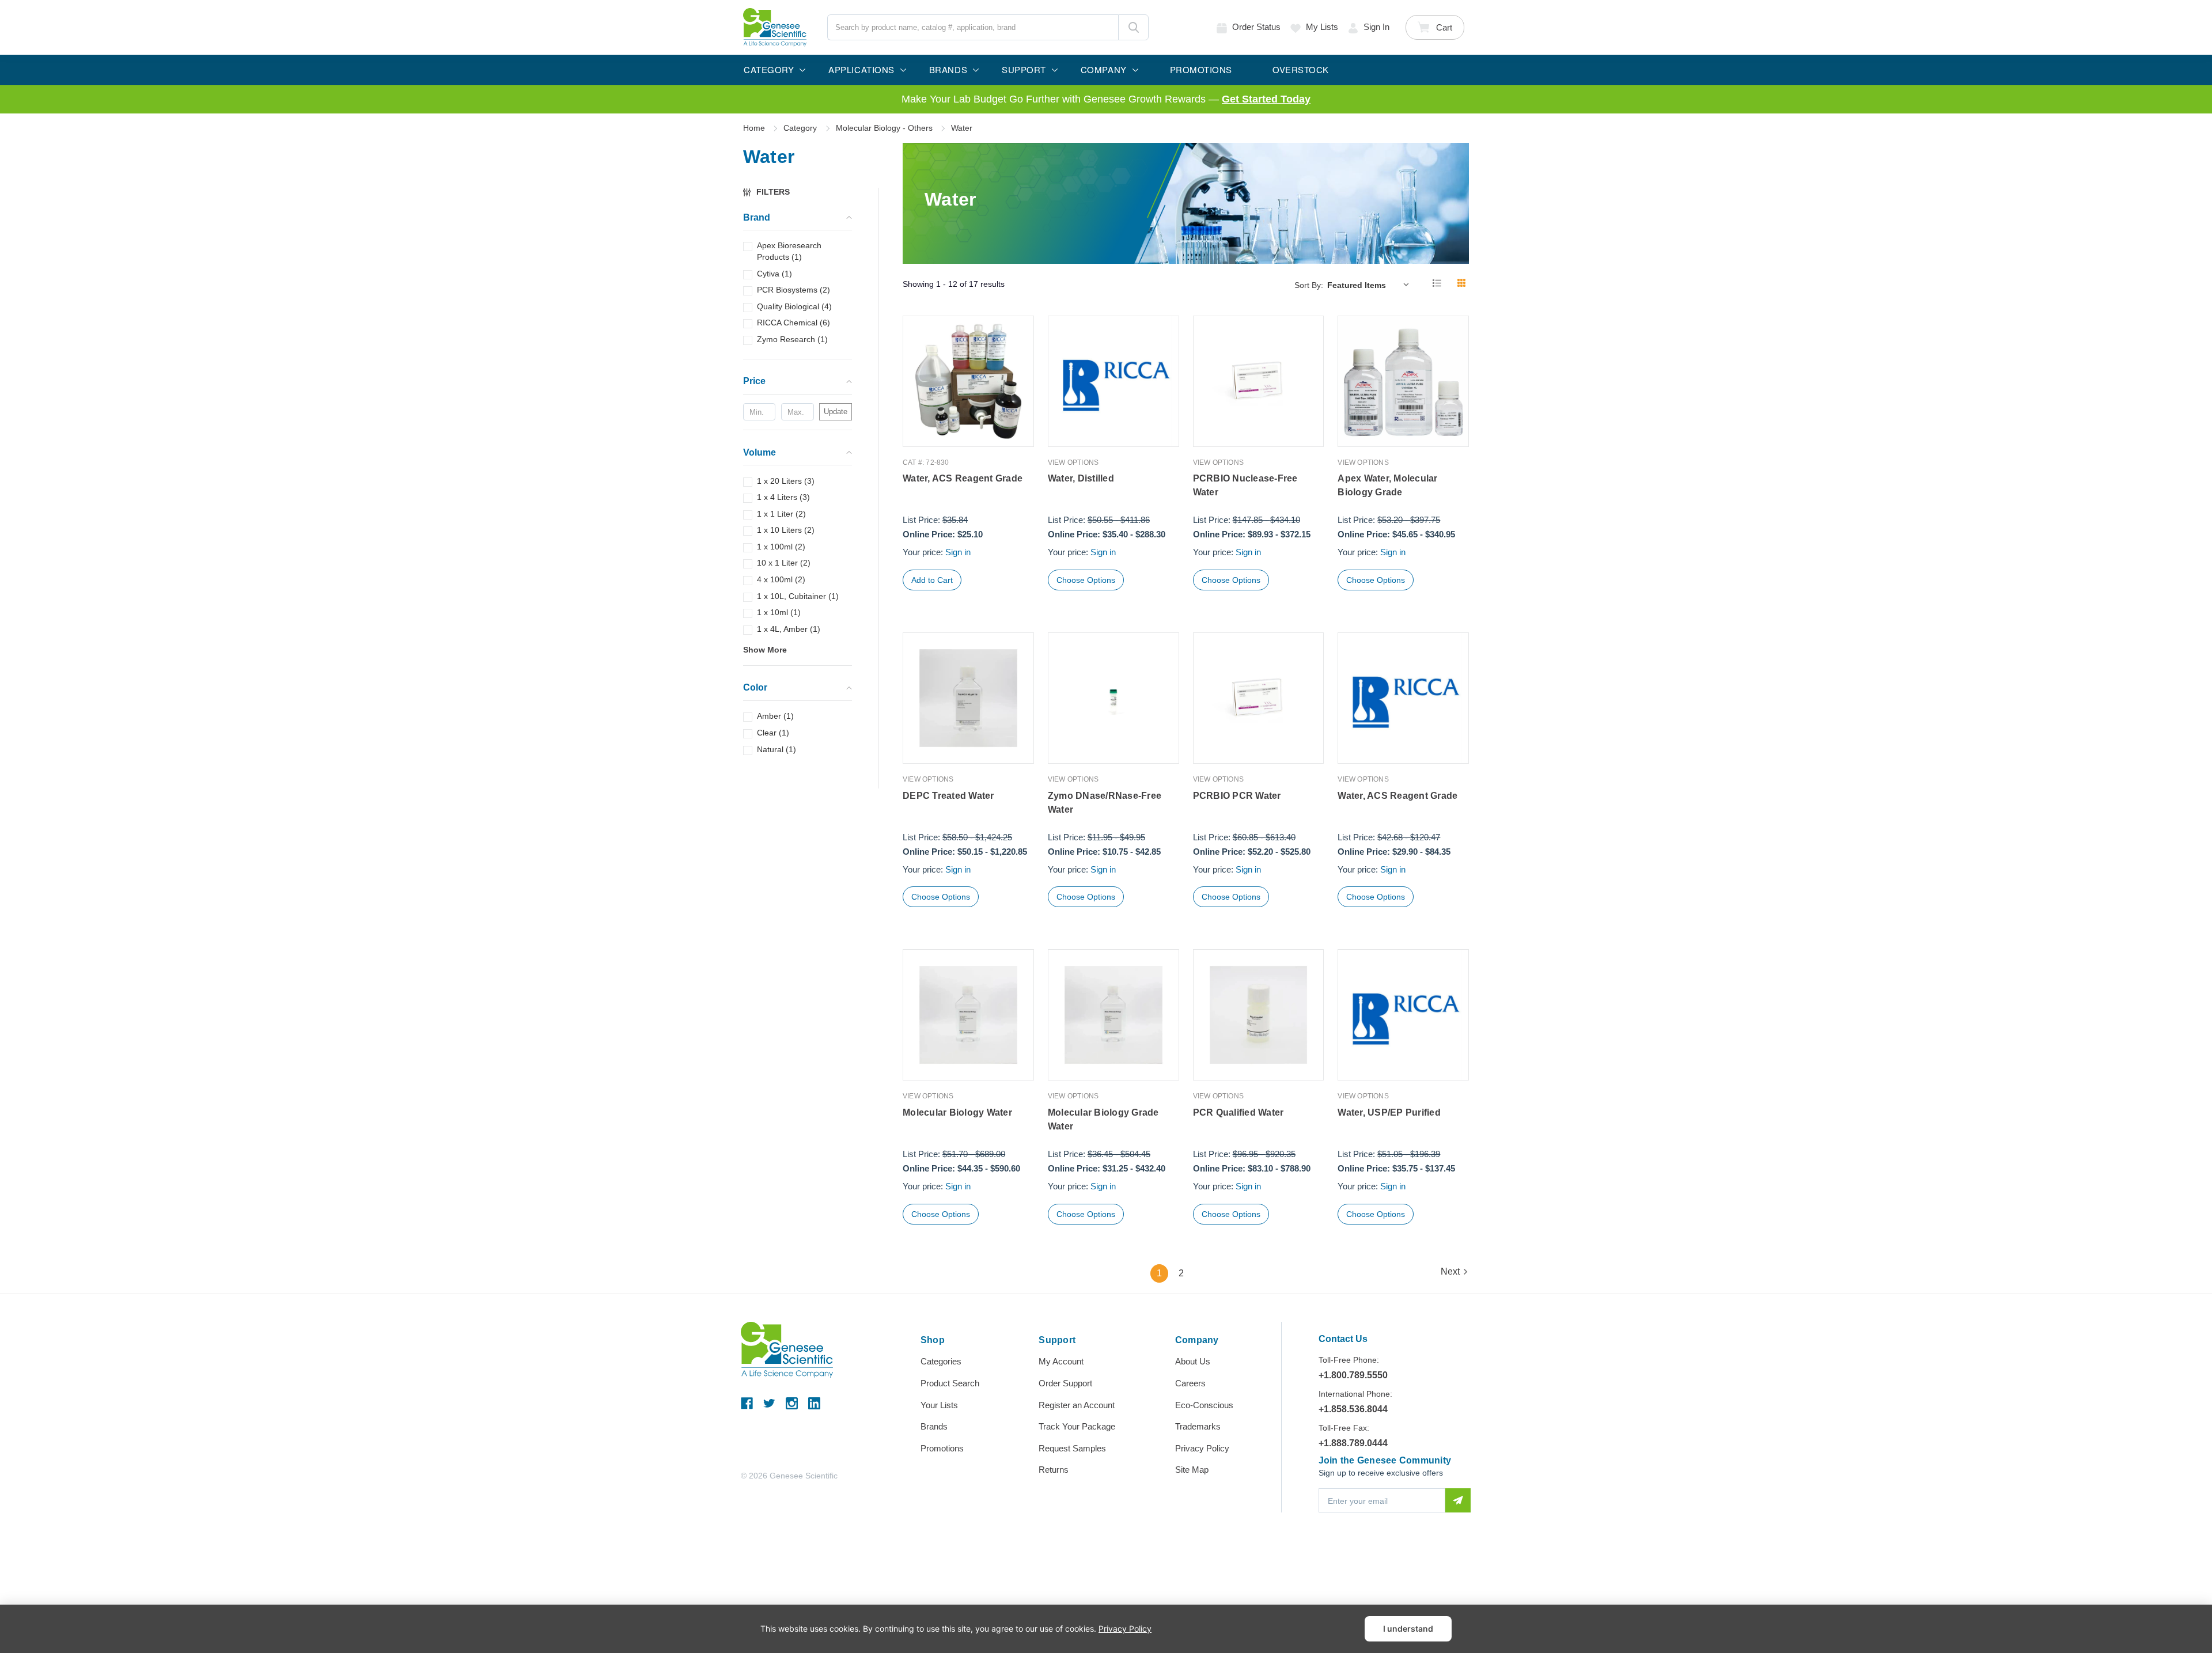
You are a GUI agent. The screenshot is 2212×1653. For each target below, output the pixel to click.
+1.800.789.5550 (1353, 1375)
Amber (775, 716)
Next (1450, 1271)
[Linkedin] (814, 1403)
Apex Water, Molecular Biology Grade (1387, 485)
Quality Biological (794, 306)
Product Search (950, 1383)
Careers (1190, 1383)
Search (1133, 27)
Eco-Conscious (1204, 1405)
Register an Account (1077, 1405)
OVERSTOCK (1301, 69)
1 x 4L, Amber (789, 629)
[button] (772, 192)
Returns (1054, 1470)
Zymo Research (792, 339)
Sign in (1376, 27)
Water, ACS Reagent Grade (963, 478)
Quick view (968, 422)
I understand (1408, 1629)
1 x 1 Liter (781, 514)
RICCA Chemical (793, 323)
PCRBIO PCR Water (1237, 796)
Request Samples (1072, 1448)
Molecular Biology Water (957, 1112)
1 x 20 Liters (786, 481)
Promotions (942, 1448)
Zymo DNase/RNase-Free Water (1105, 803)
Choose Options (1086, 580)
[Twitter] (769, 1403)
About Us (1193, 1361)
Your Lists (939, 1405)
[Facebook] (747, 1403)
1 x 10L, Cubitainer (798, 596)
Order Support (1065, 1383)
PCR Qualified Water (1238, 1112)
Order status (1256, 27)
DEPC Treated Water (948, 796)
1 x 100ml (781, 547)
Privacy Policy (1202, 1448)
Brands (934, 1426)
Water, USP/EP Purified (1389, 1112)
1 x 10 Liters (786, 530)
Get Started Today (1266, 99)
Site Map (1192, 1470)
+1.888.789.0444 (1353, 1443)
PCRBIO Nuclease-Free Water (1245, 485)
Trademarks (1198, 1426)
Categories (941, 1361)
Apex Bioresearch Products (789, 252)
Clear (773, 733)
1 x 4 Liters (783, 497)
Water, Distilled (1081, 478)
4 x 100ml (781, 579)
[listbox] (1371, 285)
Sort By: (1309, 285)
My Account (1061, 1361)
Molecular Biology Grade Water (1103, 1119)
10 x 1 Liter (784, 563)
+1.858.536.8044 (1353, 1409)
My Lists (1322, 27)
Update (836, 412)
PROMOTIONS (1201, 69)
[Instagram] (792, 1403)
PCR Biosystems (793, 290)
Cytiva (774, 274)
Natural (777, 749)
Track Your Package (1077, 1426)
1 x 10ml (779, 612)
